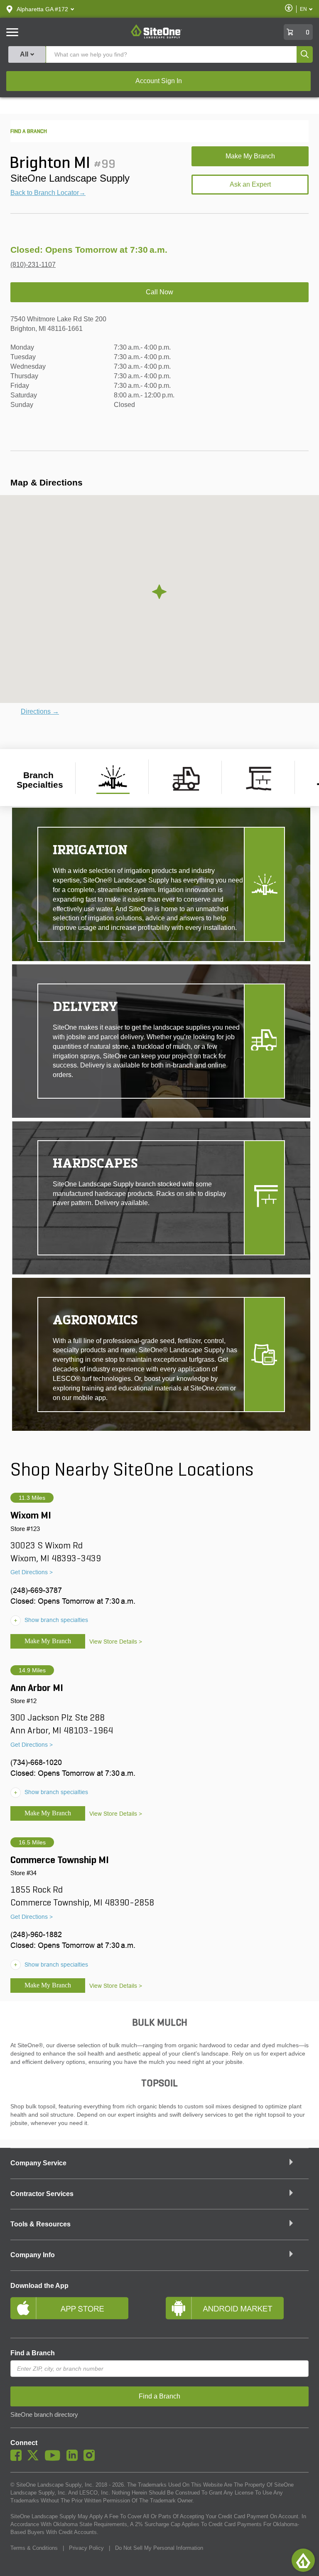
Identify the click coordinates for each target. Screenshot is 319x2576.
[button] (42, 9)
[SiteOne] (156, 37)
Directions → (40, 711)
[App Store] (82, 2312)
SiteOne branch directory (44, 2415)
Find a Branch (33, 2353)
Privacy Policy (86, 2548)
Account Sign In (159, 81)
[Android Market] (237, 2312)
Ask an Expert (250, 184)
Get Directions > (32, 1572)
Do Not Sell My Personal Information (159, 2548)
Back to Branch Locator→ (48, 193)
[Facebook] (18, 2459)
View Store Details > (116, 1642)
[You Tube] (55, 2459)
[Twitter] (35, 2459)
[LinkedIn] (74, 2459)
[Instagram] (91, 2459)
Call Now (159, 292)
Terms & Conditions (34, 2548)
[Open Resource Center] (303, 2560)
